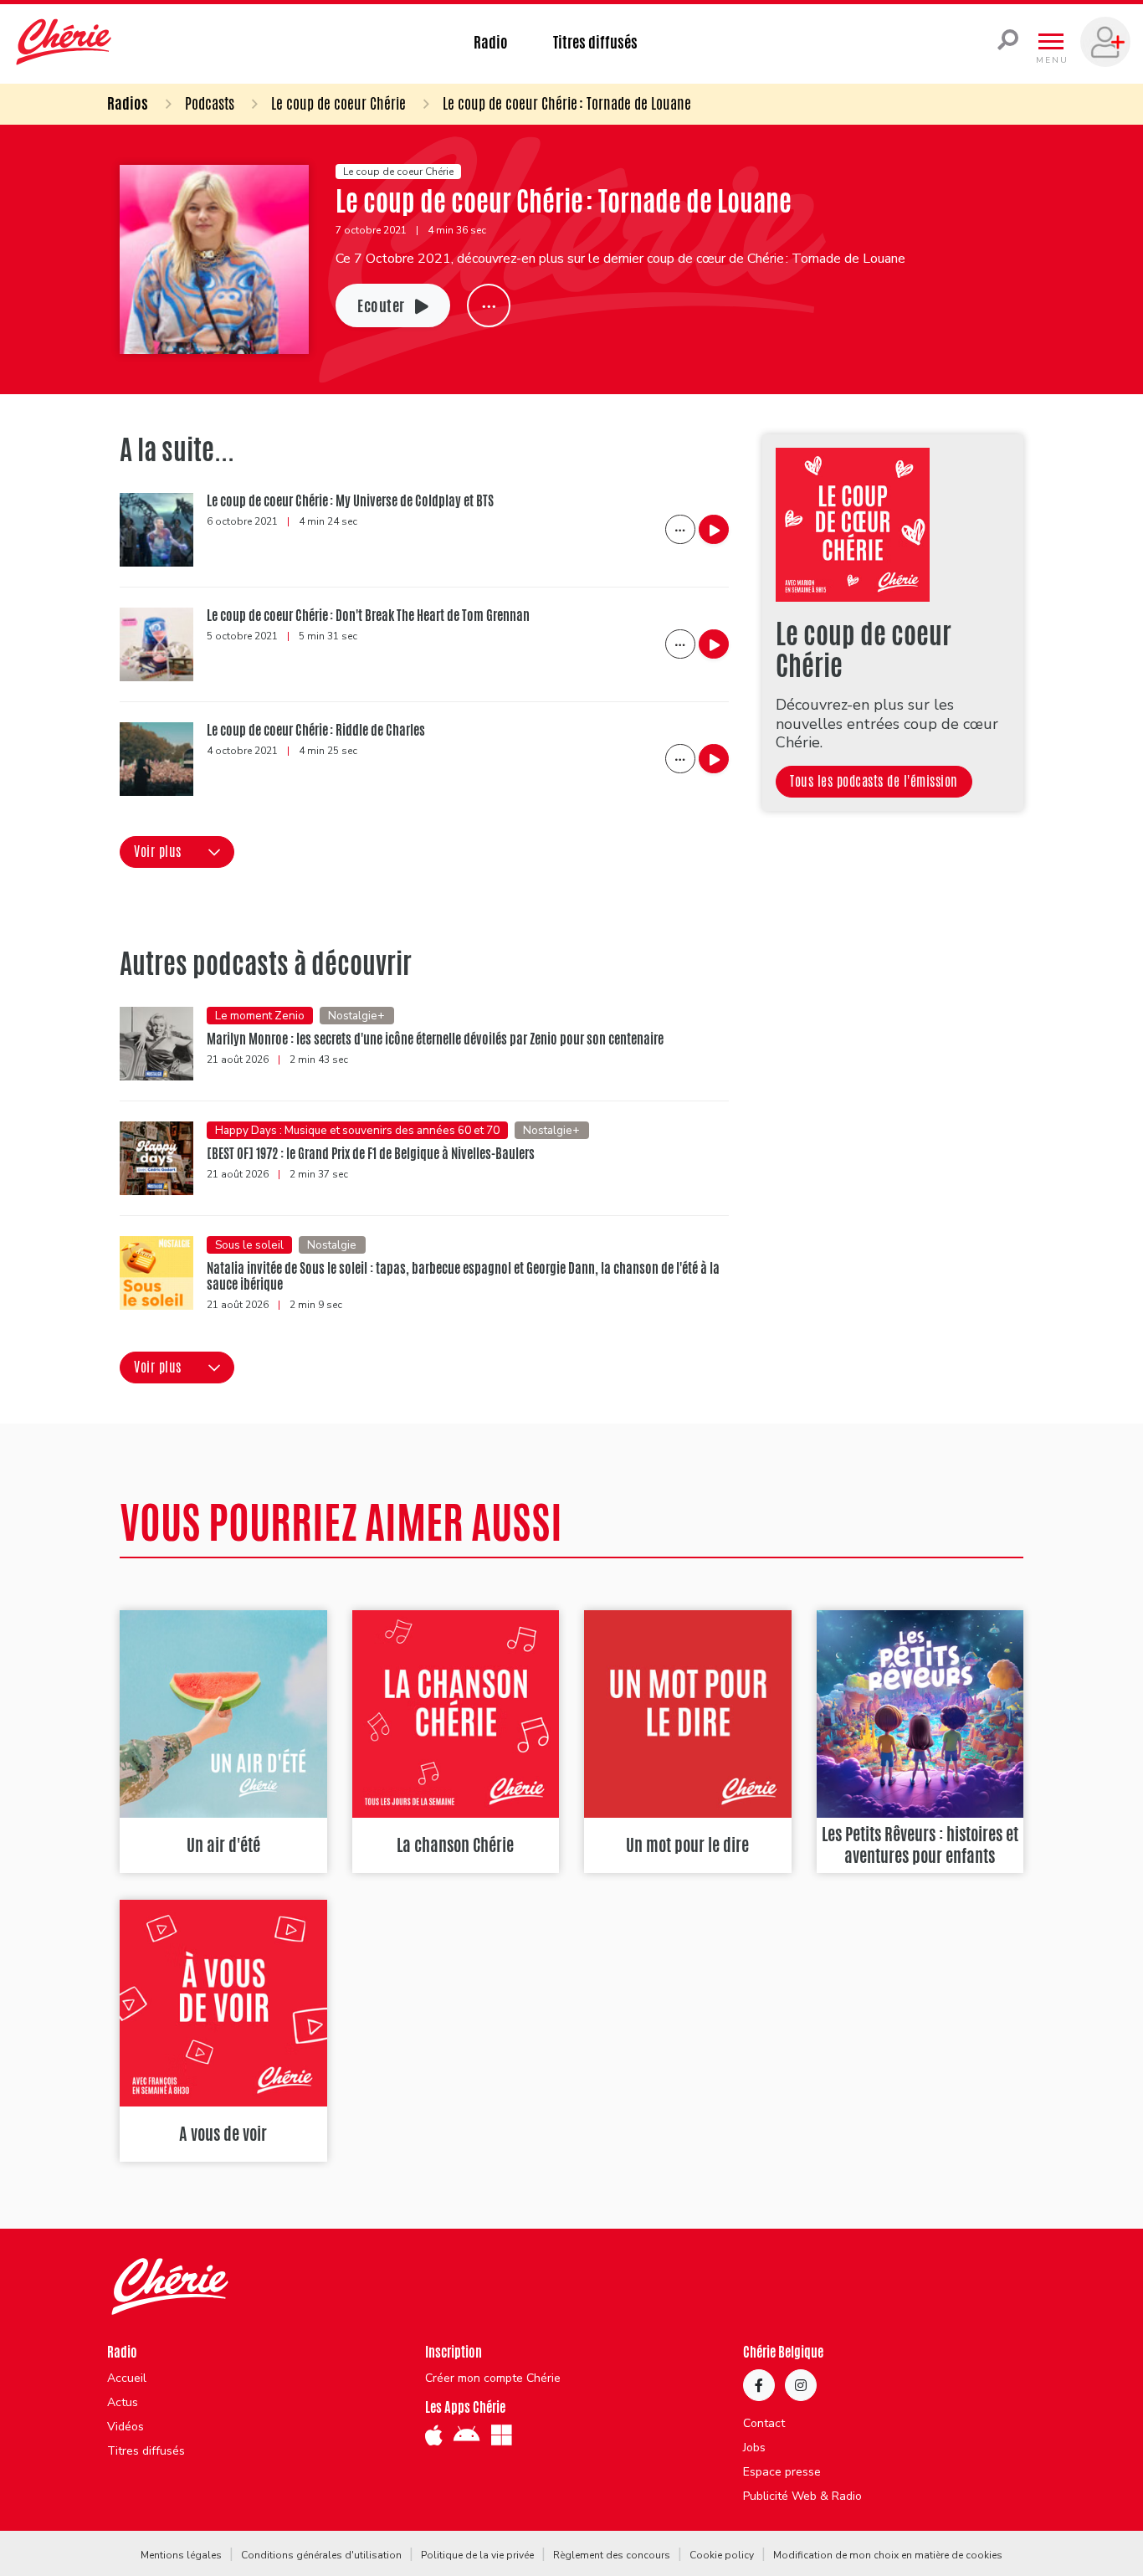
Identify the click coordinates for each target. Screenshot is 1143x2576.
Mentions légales (181, 2555)
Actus (123, 2403)
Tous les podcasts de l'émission (874, 781)
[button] (177, 852)
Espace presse (782, 2472)
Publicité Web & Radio (802, 2496)
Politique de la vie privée (477, 2555)
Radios (128, 103)
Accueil (127, 2378)
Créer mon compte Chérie (493, 2378)
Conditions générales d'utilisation (321, 2555)
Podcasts (210, 103)
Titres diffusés (595, 42)
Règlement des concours (612, 2555)
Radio (491, 42)
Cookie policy (722, 2555)
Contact (764, 2424)
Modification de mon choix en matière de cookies (888, 2555)
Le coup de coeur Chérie (338, 103)
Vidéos (126, 2427)
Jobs (754, 2448)
